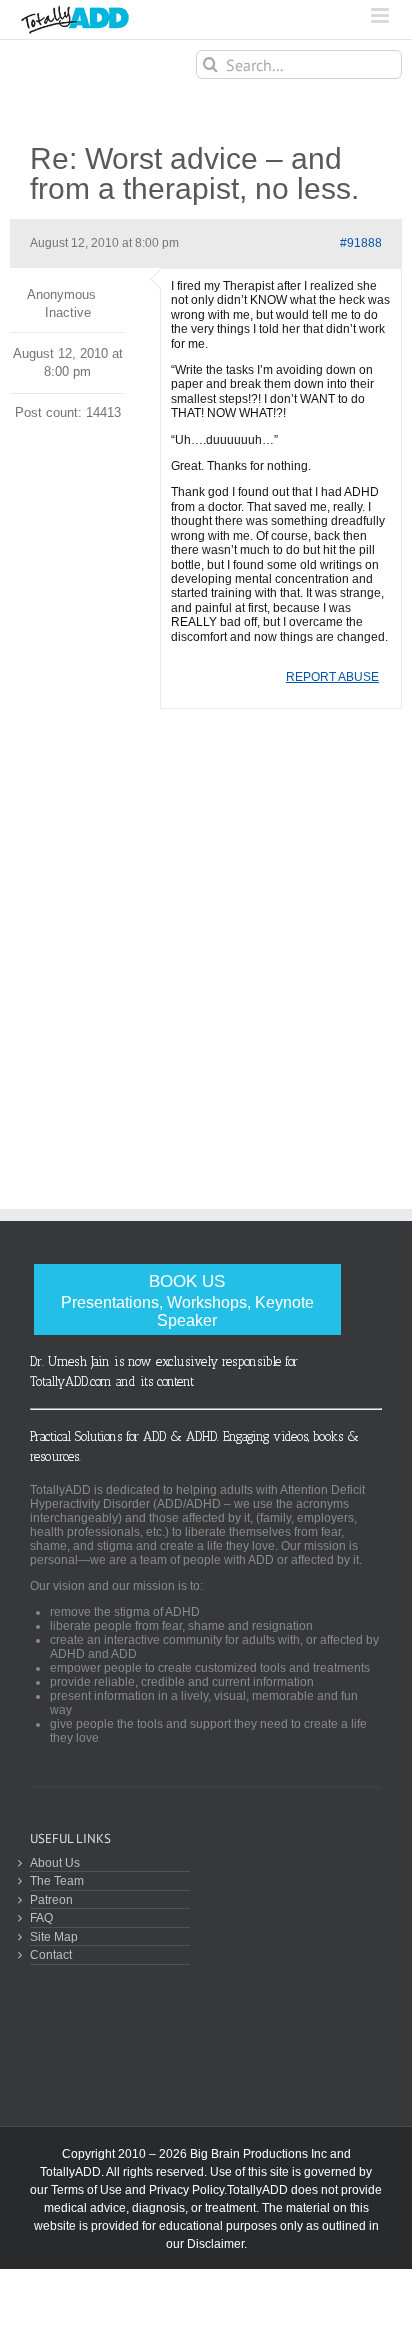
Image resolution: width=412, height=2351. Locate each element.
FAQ (41, 1917)
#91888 (361, 243)
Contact (51, 1954)
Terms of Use (86, 2190)
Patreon (51, 1899)
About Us (55, 1862)
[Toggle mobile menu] (381, 15)
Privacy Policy (186, 2190)
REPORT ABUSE (332, 677)
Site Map (54, 1936)
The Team (57, 1880)
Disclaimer (215, 2244)
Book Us (187, 1300)
